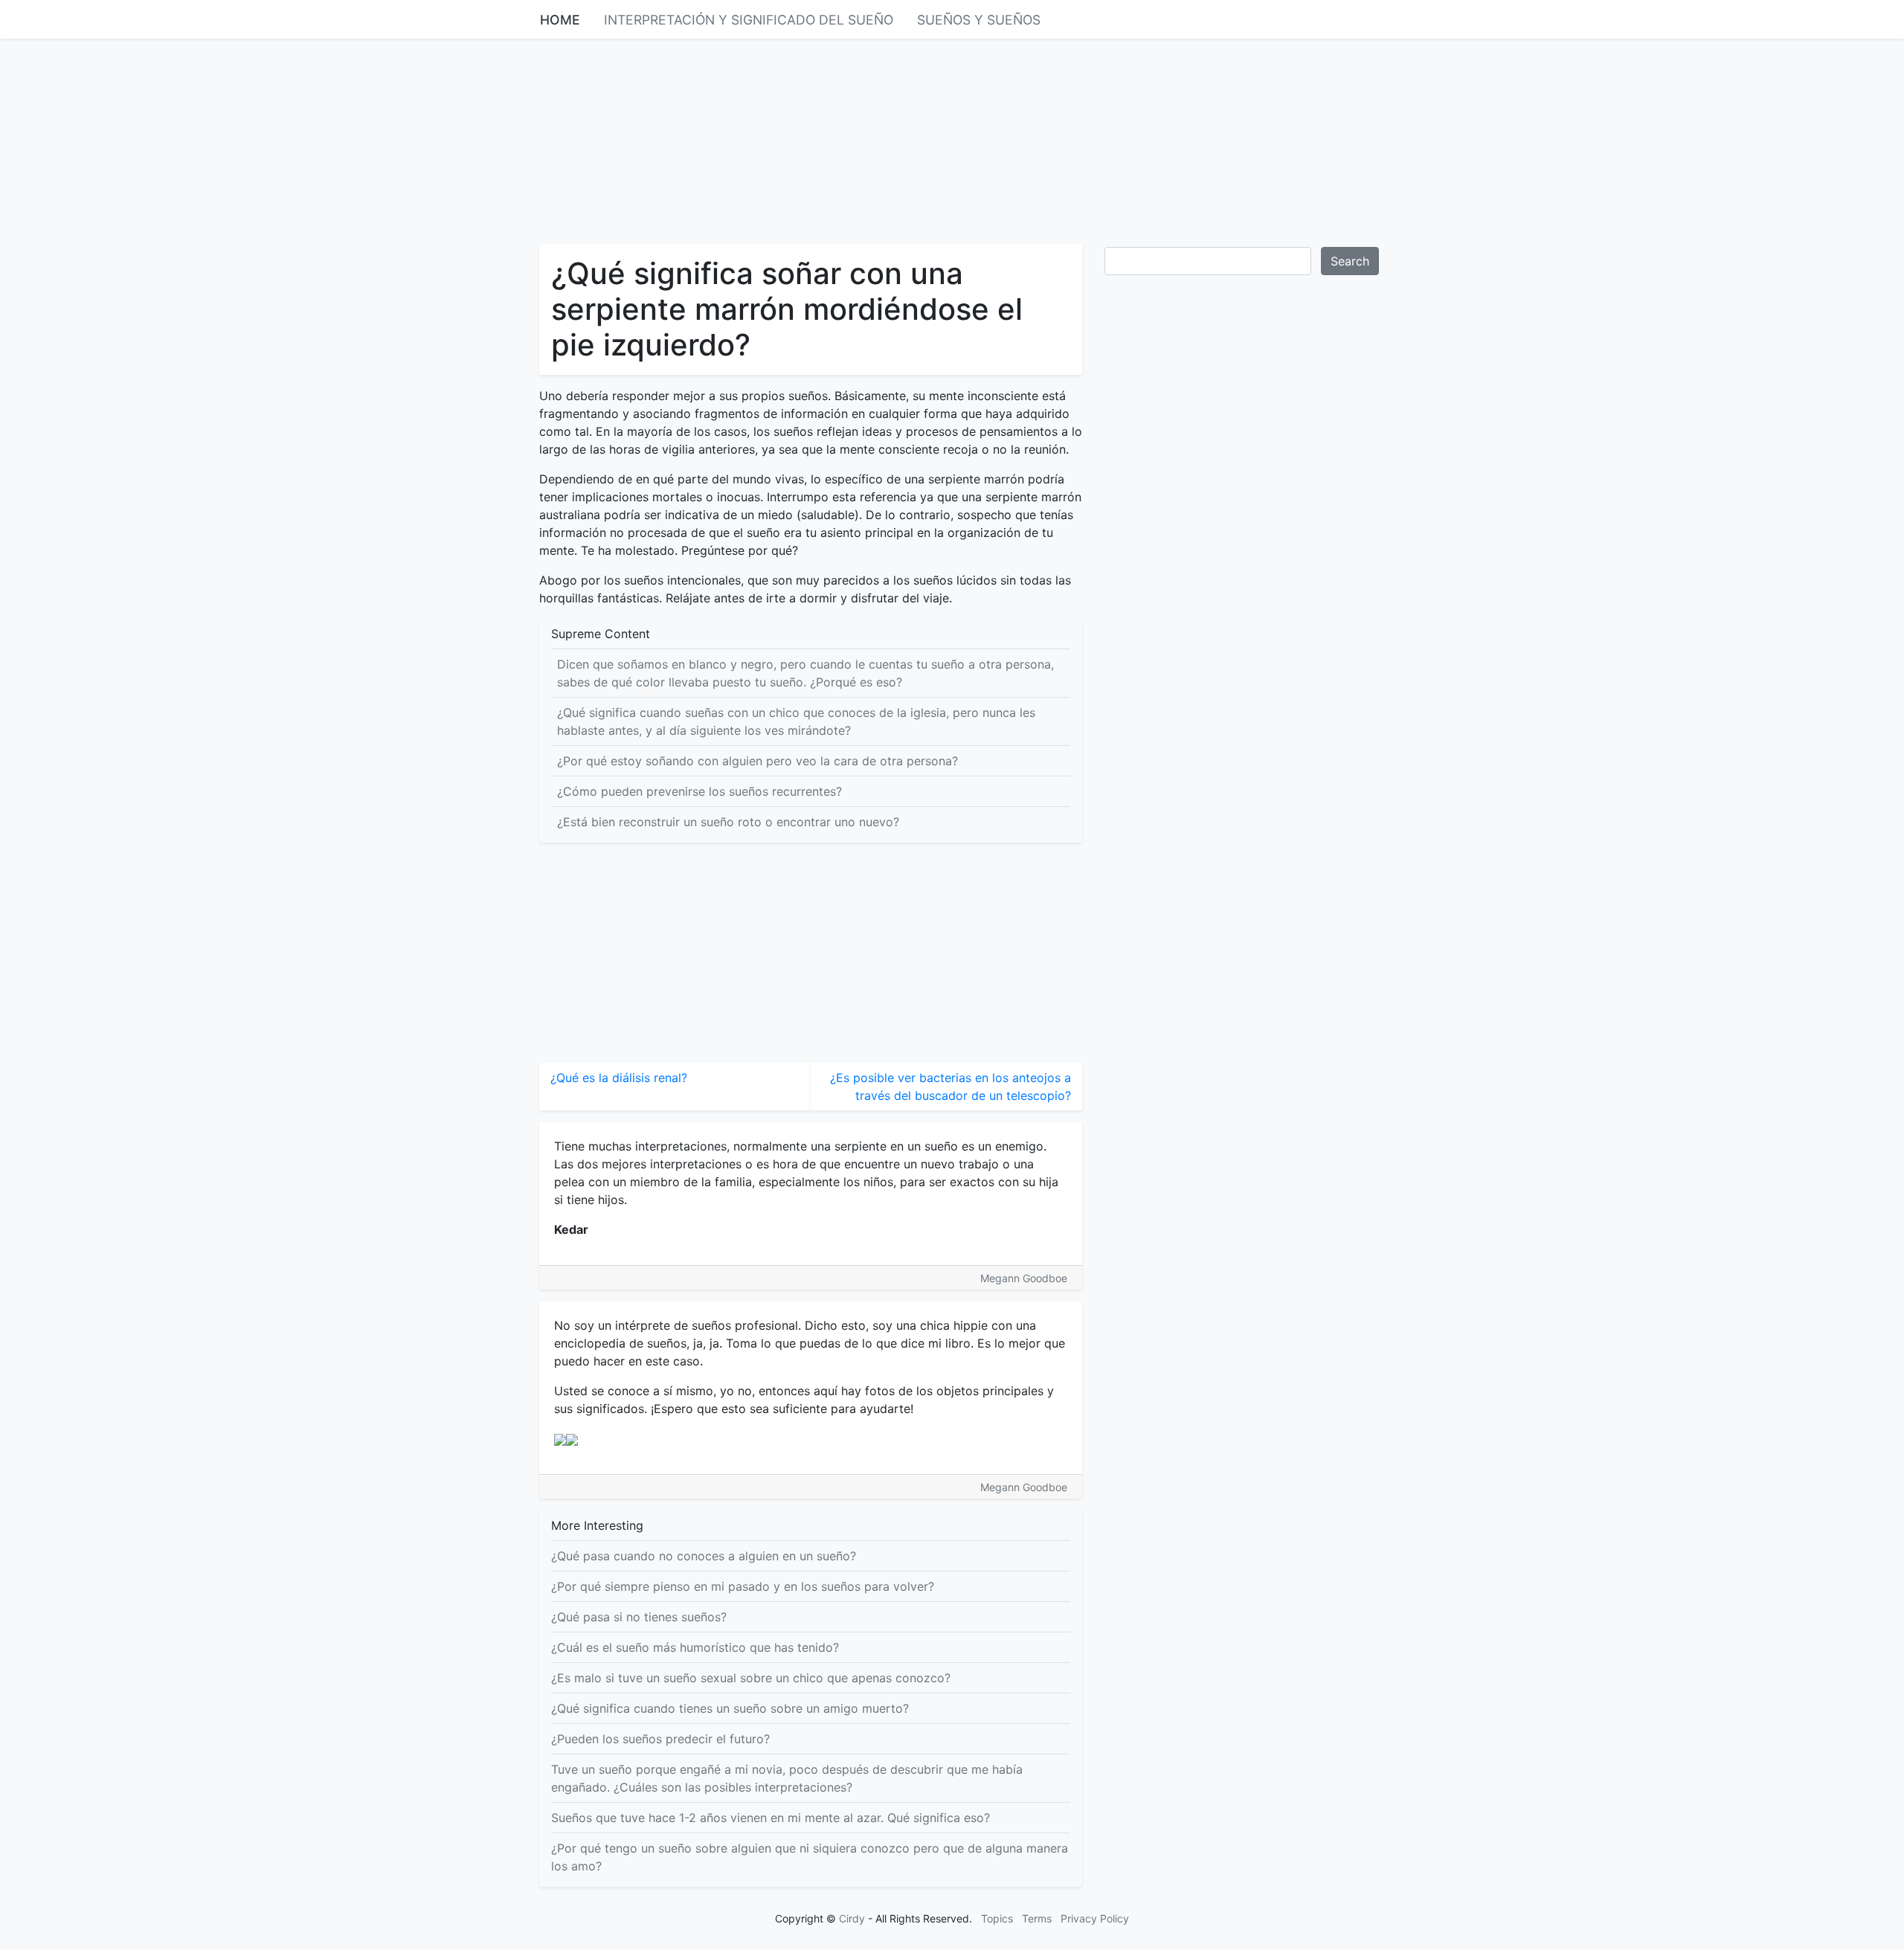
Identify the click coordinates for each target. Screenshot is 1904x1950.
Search (1350, 261)
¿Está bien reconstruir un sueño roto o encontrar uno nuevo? (728, 822)
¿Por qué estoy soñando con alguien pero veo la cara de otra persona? (758, 761)
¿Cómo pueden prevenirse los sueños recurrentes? (699, 791)
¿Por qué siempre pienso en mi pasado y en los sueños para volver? (743, 1586)
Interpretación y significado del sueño (749, 20)
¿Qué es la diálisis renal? (619, 1078)
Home (560, 20)
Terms (1037, 1918)
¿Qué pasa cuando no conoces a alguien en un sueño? (704, 1556)
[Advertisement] (952, 140)
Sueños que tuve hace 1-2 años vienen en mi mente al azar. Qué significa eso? (771, 1818)
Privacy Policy (1095, 1918)
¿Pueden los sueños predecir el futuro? (660, 1739)
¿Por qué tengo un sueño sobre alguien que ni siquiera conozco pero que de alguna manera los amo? (810, 1857)
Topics (997, 1918)
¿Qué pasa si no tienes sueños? (639, 1617)
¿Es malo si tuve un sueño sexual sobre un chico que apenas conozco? (751, 1678)
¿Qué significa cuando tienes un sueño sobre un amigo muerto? (730, 1708)
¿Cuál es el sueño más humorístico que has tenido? (695, 1647)
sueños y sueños (979, 20)
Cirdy (852, 1918)
